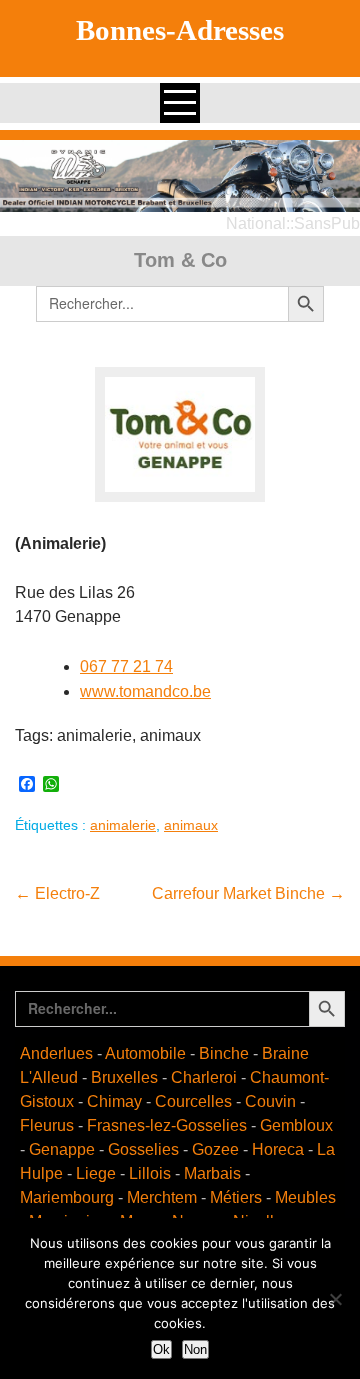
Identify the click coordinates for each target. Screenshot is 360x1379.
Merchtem (162, 1197)
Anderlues (56, 1053)
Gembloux (296, 1125)
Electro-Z (57, 893)
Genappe (62, 1149)
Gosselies (143, 1149)
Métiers (236, 1197)
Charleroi (204, 1077)
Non (195, 1349)
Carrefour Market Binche (248, 893)
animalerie (123, 825)
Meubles (305, 1197)
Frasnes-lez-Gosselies (167, 1125)
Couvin (270, 1101)
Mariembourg (67, 1197)
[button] (180, 176)
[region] (180, 176)
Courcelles (193, 1101)
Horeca (278, 1149)
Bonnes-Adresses (180, 30)
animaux (191, 825)
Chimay (114, 1101)
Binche (224, 1053)
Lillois (150, 1173)
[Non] (335, 1299)
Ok (161, 1349)
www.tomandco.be (145, 691)
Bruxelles (124, 1077)
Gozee (215, 1149)
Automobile (145, 1053)
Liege (96, 1173)
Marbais (212, 1173)
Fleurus (47, 1125)
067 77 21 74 (126, 666)
